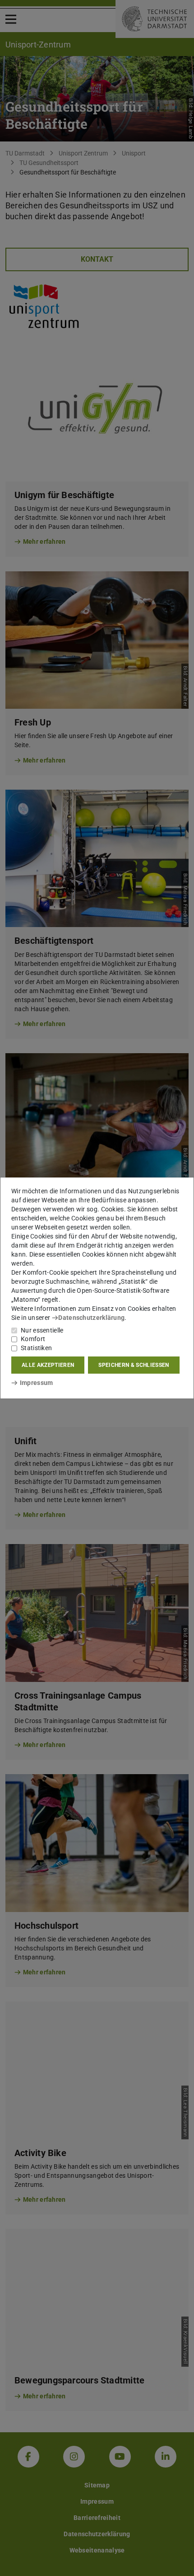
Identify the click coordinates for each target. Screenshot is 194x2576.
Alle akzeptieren (48, 1365)
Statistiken (36, 1348)
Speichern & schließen (134, 1365)
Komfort (33, 1339)
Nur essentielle (42, 1330)
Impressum (36, 1383)
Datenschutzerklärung (91, 1318)
